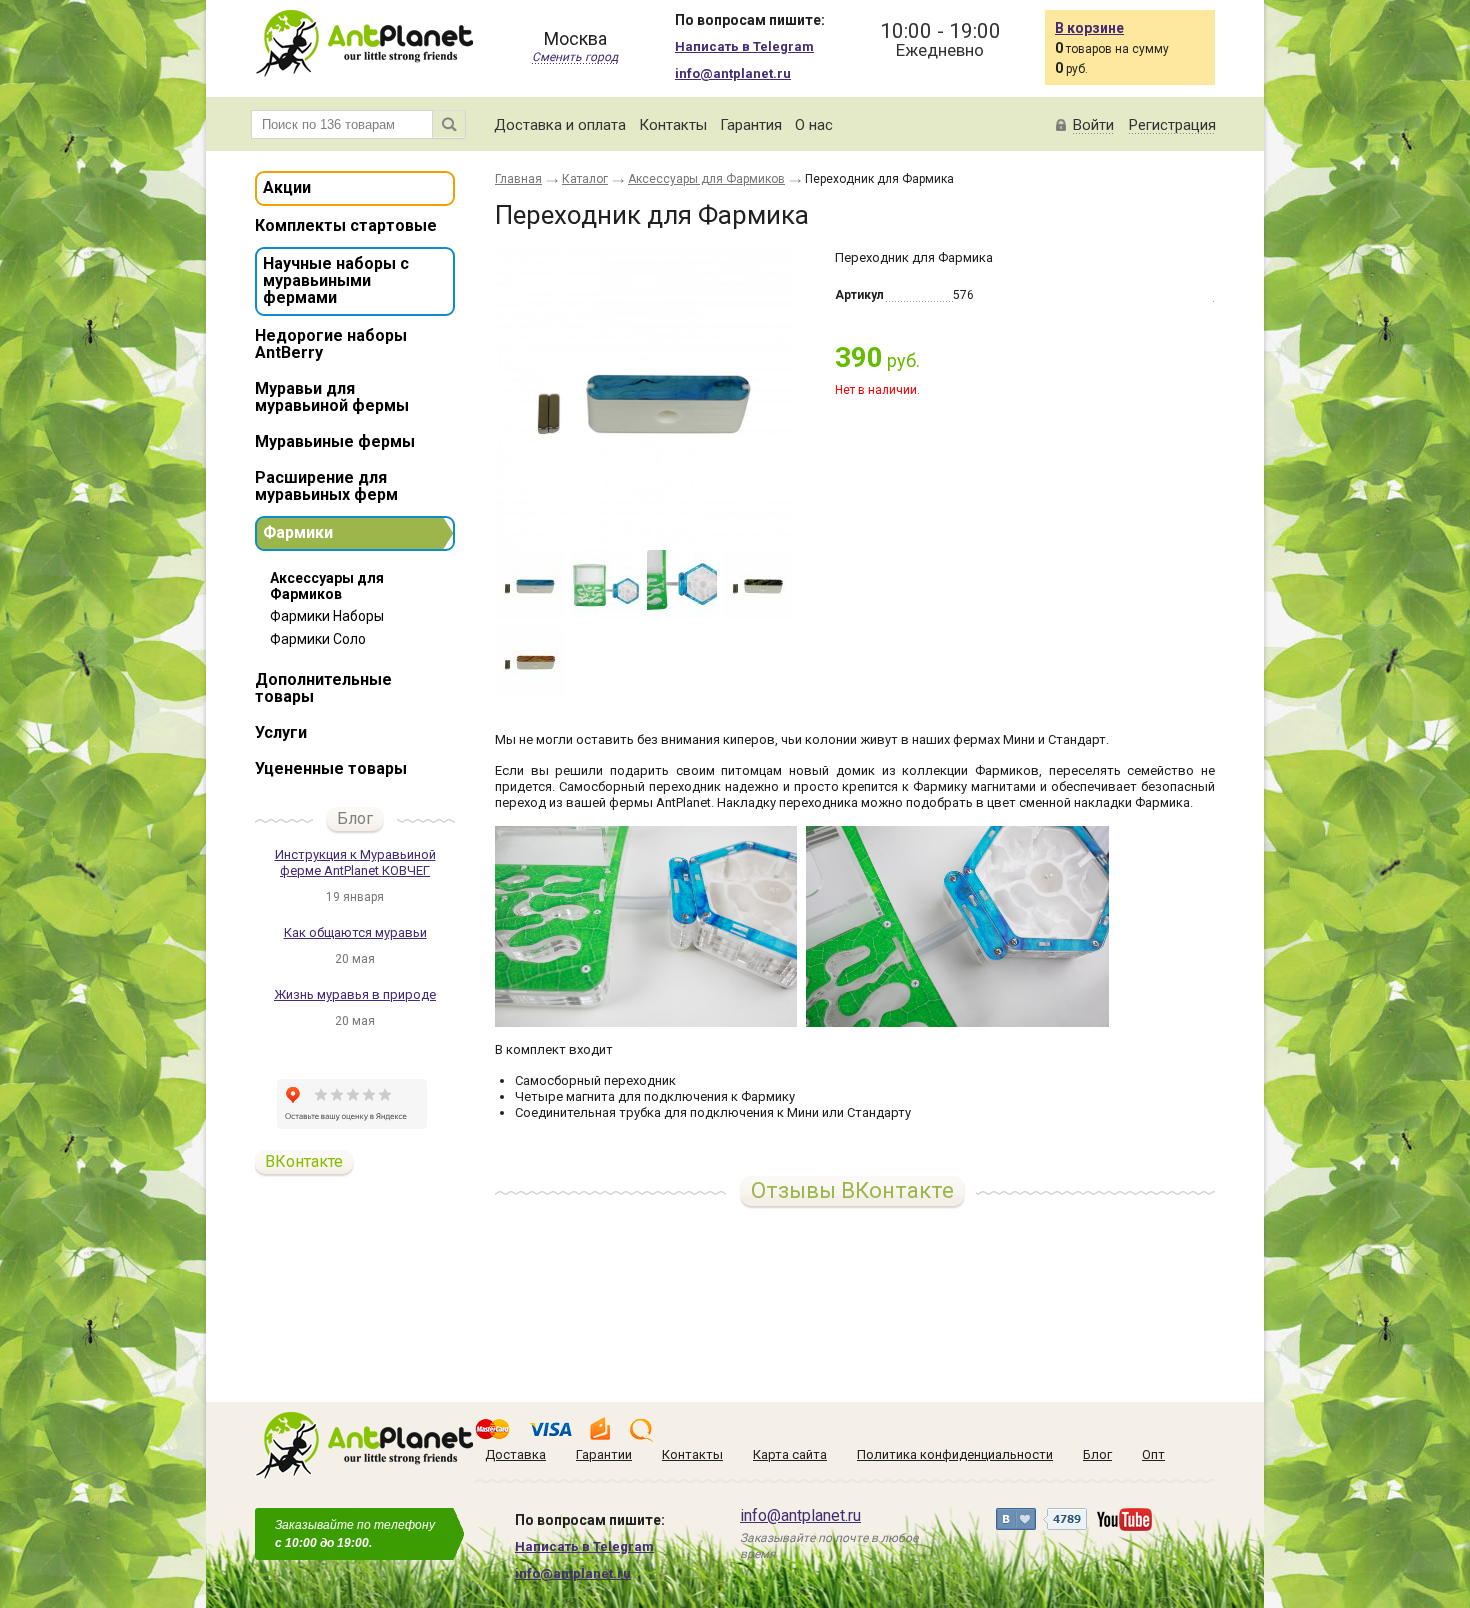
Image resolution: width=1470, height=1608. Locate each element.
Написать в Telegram (744, 46)
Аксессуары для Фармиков (327, 586)
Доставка (515, 1454)
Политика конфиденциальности (955, 1454)
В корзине (1089, 28)
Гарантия (751, 125)
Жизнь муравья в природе (355, 994)
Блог (355, 818)
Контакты (673, 125)
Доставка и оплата (560, 125)
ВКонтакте (304, 1161)
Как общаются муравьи (355, 932)
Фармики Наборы (327, 616)
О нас (814, 125)
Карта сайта (790, 1454)
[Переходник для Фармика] (645, 398)
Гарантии (604, 1454)
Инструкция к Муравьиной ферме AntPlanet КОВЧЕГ (355, 862)
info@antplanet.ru (733, 73)
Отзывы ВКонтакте (852, 1190)
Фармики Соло (318, 639)
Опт (1153, 1454)
